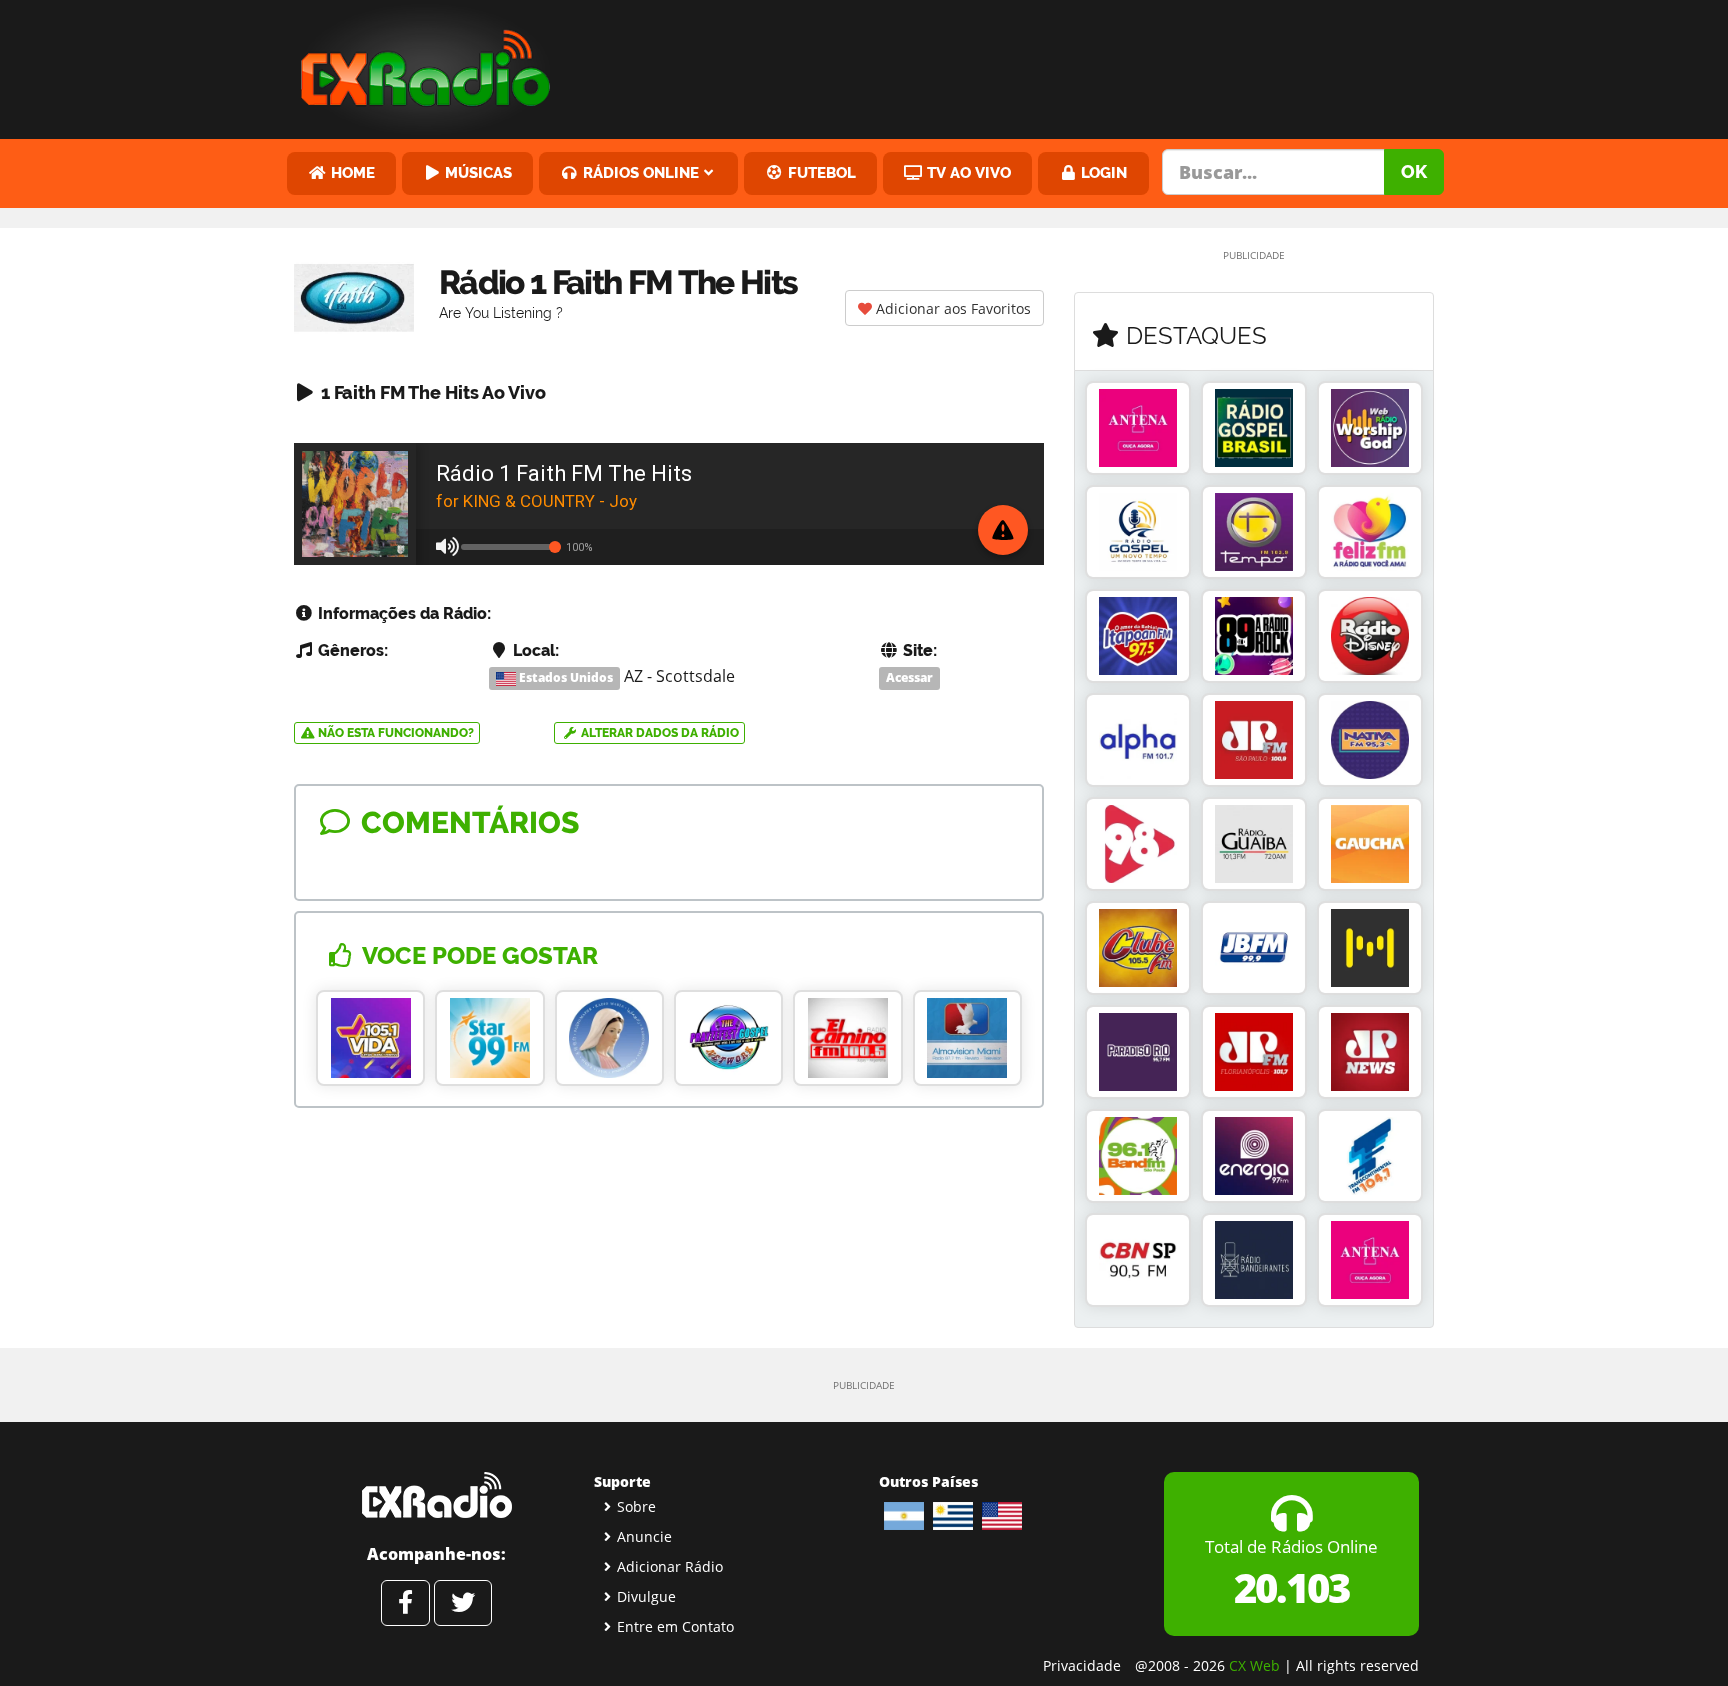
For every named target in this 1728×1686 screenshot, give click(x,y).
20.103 (1291, 1587)
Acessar (909, 677)
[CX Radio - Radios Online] (436, 1495)
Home (351, 172)
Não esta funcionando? (394, 733)
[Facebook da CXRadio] (405, 1603)
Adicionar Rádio (670, 1566)
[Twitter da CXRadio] (463, 1603)
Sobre (636, 1506)
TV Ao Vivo (967, 172)
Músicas (476, 172)
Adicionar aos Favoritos (951, 308)
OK (1414, 171)
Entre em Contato (675, 1626)
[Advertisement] (1017, 65)
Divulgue (646, 1596)
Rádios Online (639, 172)
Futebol (820, 172)
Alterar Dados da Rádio (658, 733)
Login (1102, 172)
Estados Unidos (564, 677)
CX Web (1254, 1665)
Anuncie (644, 1536)
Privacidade (1082, 1665)
